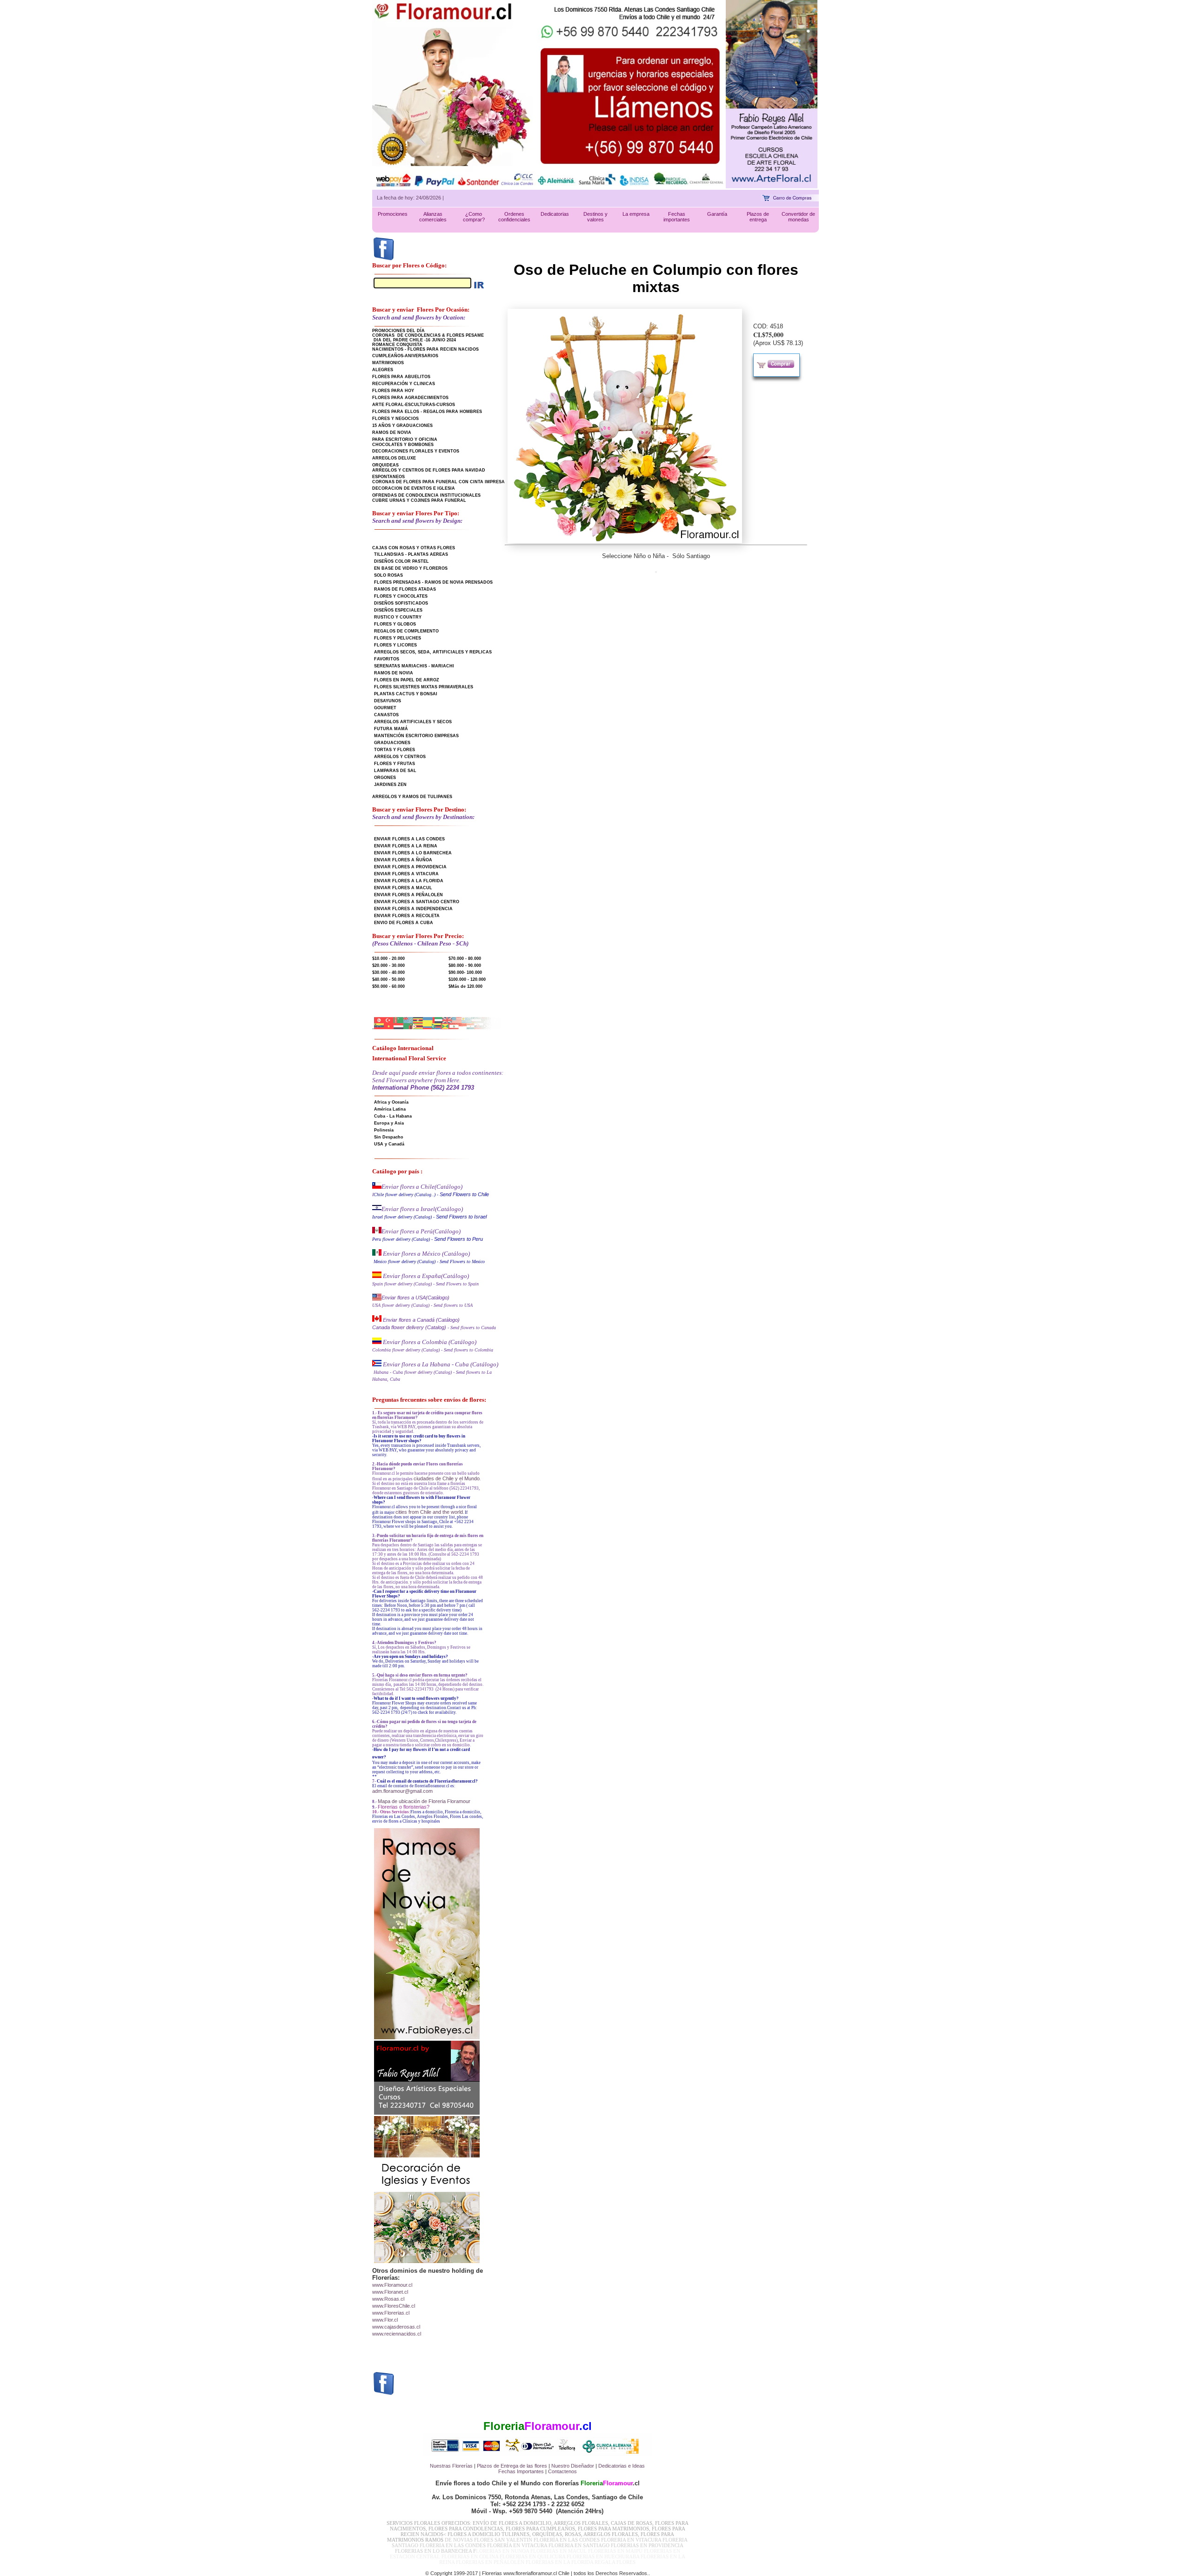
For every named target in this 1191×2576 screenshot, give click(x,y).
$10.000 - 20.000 (388, 959)
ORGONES (385, 778)
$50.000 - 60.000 (388, 986)
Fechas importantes (677, 217)
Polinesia (384, 1130)
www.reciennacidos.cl (397, 2334)
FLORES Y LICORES (395, 645)
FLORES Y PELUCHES (398, 638)
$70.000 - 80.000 (465, 959)
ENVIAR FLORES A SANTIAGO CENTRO (417, 902)
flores (541, 2466)
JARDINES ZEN (390, 785)
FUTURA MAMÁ (391, 729)
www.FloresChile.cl (394, 2306)
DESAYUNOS (388, 701)
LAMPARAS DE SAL (395, 771)
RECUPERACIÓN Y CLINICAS (404, 384)
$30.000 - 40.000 (388, 972)
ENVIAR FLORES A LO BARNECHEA (413, 853)
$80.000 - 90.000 (465, 965)
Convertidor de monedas (798, 217)
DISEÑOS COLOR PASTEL (401, 561)
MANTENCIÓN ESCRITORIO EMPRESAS (416, 736)
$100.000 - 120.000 (467, 979)
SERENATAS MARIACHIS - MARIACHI (414, 666)
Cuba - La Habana (393, 1116)
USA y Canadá (389, 1144)
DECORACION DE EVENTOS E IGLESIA (414, 488)
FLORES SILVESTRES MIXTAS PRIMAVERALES (424, 687)
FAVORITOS (387, 659)
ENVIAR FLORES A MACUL (403, 888)
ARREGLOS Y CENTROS (400, 757)
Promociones (393, 214)
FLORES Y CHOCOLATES (401, 596)
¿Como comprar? (474, 217)
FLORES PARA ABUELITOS (401, 377)
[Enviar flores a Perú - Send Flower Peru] (377, 1231)
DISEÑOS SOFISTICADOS (401, 603)
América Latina (390, 1109)
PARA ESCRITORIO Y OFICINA (405, 439)
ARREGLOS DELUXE (394, 458)
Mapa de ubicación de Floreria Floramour (424, 1801)
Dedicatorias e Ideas (622, 2466)
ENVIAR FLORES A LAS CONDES (409, 839)
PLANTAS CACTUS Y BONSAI (406, 694)
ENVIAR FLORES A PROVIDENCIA (410, 867)
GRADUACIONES (392, 743)
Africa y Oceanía (391, 1102)
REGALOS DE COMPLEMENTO (406, 631)
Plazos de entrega (758, 217)
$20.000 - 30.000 (388, 965)
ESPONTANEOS (388, 477)
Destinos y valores (595, 217)
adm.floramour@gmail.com (402, 1791)
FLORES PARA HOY (393, 391)
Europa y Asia (389, 1123)
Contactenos (562, 2471)
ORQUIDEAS (385, 465)
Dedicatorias (555, 214)
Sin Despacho (389, 1137)
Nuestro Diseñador (573, 2466)
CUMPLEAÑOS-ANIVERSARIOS (405, 356)
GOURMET (385, 708)
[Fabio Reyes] (772, 186)
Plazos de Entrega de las (505, 2466)
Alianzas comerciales (433, 217)
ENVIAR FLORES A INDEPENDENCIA (413, 909)
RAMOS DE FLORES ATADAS (405, 589)
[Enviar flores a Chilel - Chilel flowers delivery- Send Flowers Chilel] (377, 1187)
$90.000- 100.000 (465, 972)
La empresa (636, 214)
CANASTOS (386, 715)
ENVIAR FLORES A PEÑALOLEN (408, 895)
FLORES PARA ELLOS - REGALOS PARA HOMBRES (427, 412)
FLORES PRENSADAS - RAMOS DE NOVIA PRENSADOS (433, 582)
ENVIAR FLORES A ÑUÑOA (403, 860)
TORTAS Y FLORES (395, 750)
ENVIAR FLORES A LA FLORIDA (409, 881)
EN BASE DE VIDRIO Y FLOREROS (411, 568)
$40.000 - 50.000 (388, 979)
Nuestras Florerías (451, 2466)
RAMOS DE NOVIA (392, 433)
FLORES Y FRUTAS (395, 764)
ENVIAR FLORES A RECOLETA (407, 916)
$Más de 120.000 (465, 986)
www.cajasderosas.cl (396, 2327)
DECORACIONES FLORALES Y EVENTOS (416, 451)
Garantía (717, 214)
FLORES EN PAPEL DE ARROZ (407, 680)
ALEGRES (383, 370)
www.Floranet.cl (390, 2292)
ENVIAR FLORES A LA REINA (406, 846)
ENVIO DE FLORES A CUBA (404, 923)
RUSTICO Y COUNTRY (398, 617)
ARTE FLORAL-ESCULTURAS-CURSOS (414, 405)
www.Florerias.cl (391, 2313)
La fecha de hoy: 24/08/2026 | (410, 198)
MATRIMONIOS (388, 363)
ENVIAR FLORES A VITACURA (406, 874)
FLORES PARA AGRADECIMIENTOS (410, 398)
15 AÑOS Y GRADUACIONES (402, 426)
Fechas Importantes (521, 2471)
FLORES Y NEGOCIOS (395, 419)
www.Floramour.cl (392, 2285)
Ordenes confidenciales (514, 217)
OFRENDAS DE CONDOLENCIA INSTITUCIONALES (426, 495)
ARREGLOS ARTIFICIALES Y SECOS (413, 722)
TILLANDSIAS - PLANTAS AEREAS (411, 554)
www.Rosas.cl (388, 2299)
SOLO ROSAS (388, 575)
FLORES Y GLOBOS (395, 624)
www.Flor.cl (385, 2320)
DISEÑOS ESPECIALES (398, 610)
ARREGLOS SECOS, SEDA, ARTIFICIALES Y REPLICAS (433, 652)
